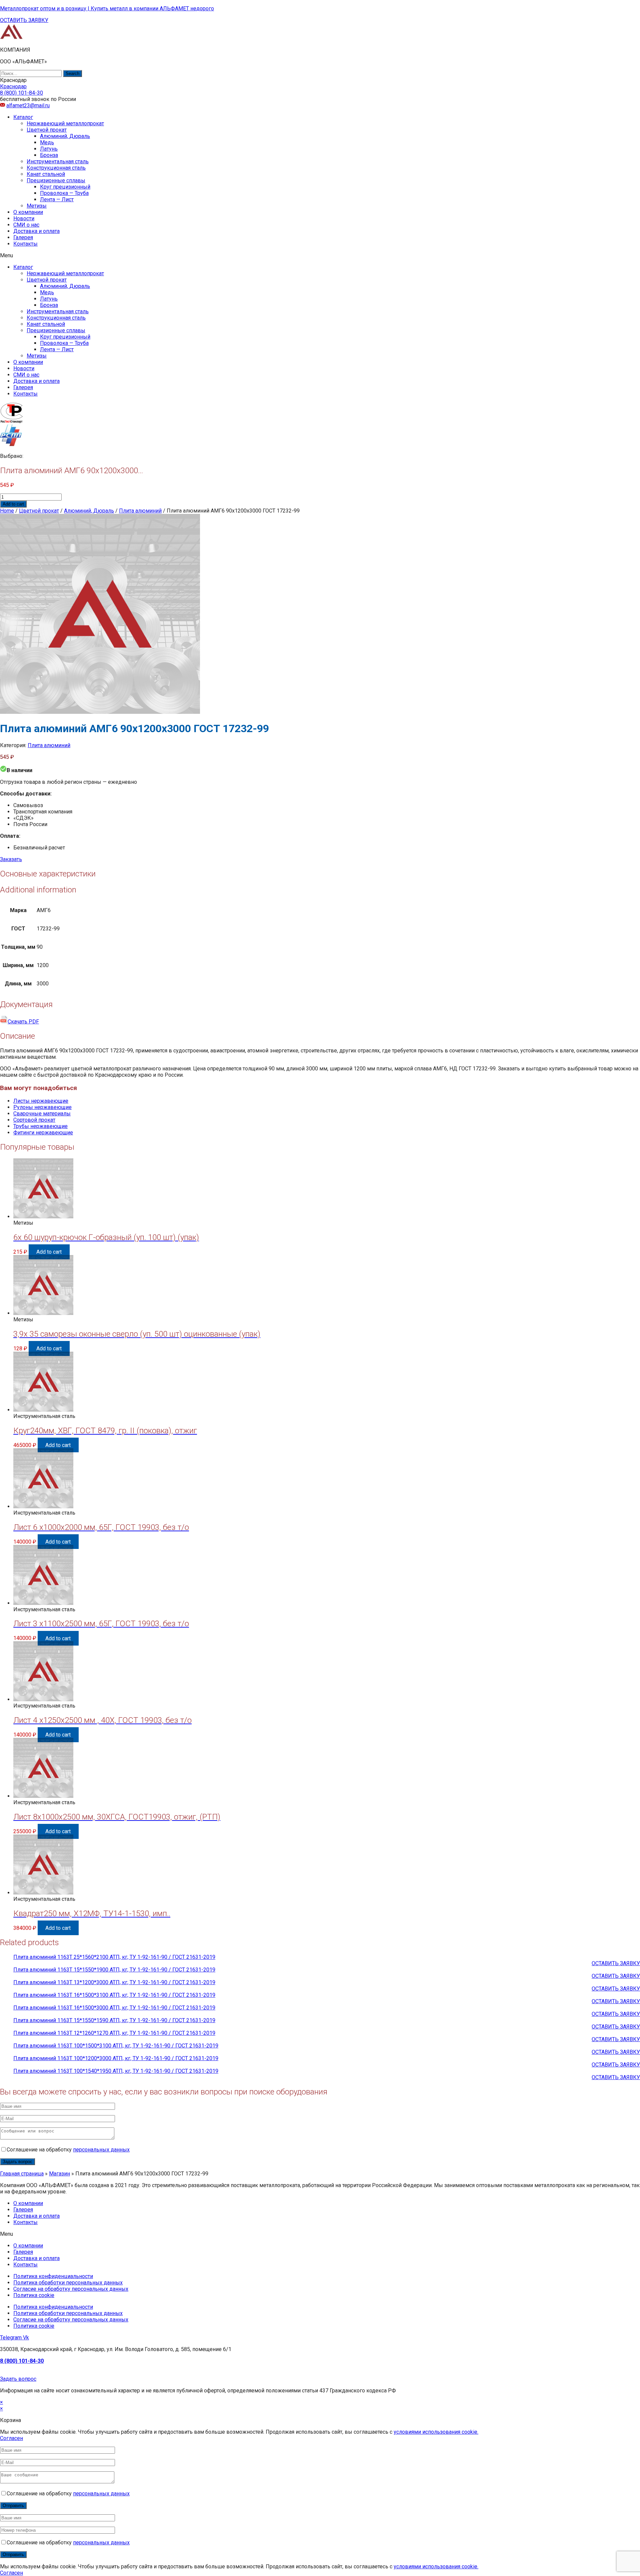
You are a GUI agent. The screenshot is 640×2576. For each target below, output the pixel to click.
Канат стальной (46, 174)
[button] (24, 20)
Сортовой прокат (34, 1120)
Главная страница (22, 2174)
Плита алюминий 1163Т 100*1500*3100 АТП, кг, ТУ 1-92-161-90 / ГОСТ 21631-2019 (116, 2046)
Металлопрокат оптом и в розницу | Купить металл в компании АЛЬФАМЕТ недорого (107, 8)
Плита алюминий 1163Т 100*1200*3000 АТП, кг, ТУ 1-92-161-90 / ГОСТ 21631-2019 (116, 2058)
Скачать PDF (23, 1022)
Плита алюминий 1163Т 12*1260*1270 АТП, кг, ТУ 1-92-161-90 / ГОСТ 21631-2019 (114, 2033)
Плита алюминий (140, 511)
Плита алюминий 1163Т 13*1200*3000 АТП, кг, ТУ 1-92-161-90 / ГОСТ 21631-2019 (114, 1982)
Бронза (49, 155)
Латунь (49, 149)
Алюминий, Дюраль (65, 136)
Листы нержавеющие (41, 1101)
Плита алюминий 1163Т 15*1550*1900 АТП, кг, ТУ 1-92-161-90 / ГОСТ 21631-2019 (114, 1970)
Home (7, 511)
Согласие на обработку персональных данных (71, 2289)
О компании (28, 212)
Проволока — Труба (64, 193)
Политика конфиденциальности (53, 2276)
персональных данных (101, 2150)
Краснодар (13, 86)
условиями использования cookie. (436, 2432)
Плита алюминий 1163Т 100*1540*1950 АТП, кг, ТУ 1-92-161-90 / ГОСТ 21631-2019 (116, 2071)
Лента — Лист (57, 199)
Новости (24, 218)
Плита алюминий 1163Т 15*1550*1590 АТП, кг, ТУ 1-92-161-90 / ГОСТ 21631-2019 (114, 2020)
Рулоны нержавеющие (42, 1107)
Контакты (25, 244)
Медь (47, 142)
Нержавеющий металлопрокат (65, 123)
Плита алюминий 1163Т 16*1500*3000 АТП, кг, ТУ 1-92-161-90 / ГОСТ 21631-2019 (114, 2008)
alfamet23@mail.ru (28, 105)
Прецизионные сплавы (56, 180)
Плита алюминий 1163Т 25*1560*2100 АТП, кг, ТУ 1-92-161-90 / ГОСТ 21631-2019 (114, 1957)
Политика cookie (34, 2295)
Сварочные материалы (42, 1114)
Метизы (37, 206)
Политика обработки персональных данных (68, 2283)
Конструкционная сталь (56, 168)
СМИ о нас (26, 225)
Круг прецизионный (65, 187)
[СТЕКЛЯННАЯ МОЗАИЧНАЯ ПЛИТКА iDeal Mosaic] (11, 38)
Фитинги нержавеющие (43, 1133)
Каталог (23, 117)
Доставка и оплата (36, 231)
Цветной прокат (47, 130)
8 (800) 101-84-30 (22, 2361)
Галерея (23, 237)
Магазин (59, 2174)
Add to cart (13, 504)
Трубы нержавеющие (40, 1126)
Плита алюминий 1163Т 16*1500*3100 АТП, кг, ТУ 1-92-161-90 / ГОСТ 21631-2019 (114, 1995)
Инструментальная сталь (58, 161)
